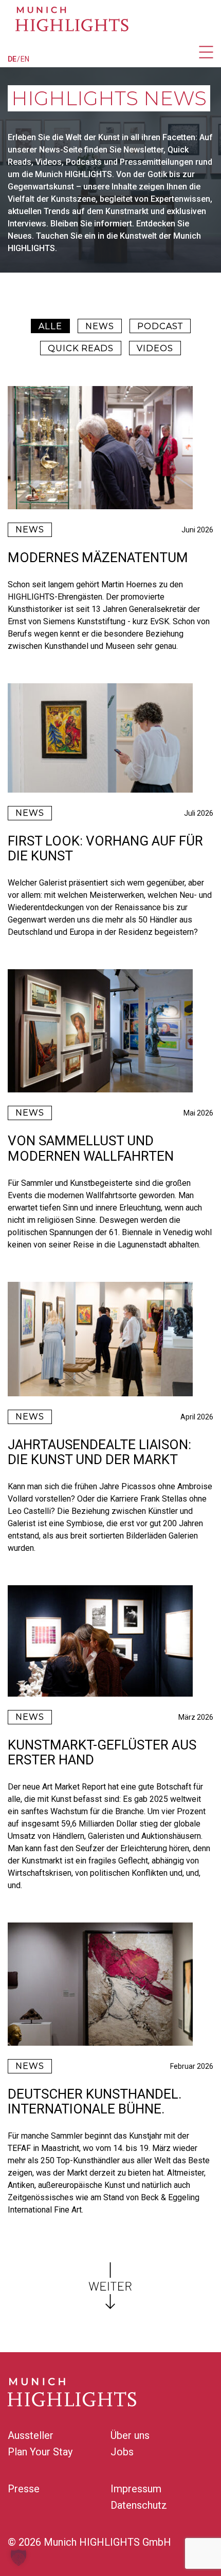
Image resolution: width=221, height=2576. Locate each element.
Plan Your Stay (40, 2452)
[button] (19, 2558)
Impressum (136, 2489)
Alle (50, 326)
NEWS (100, 326)
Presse (24, 2489)
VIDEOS (155, 348)
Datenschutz (139, 2505)
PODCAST (160, 326)
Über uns (130, 2435)
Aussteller (31, 2435)
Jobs (122, 2452)
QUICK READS (81, 348)
